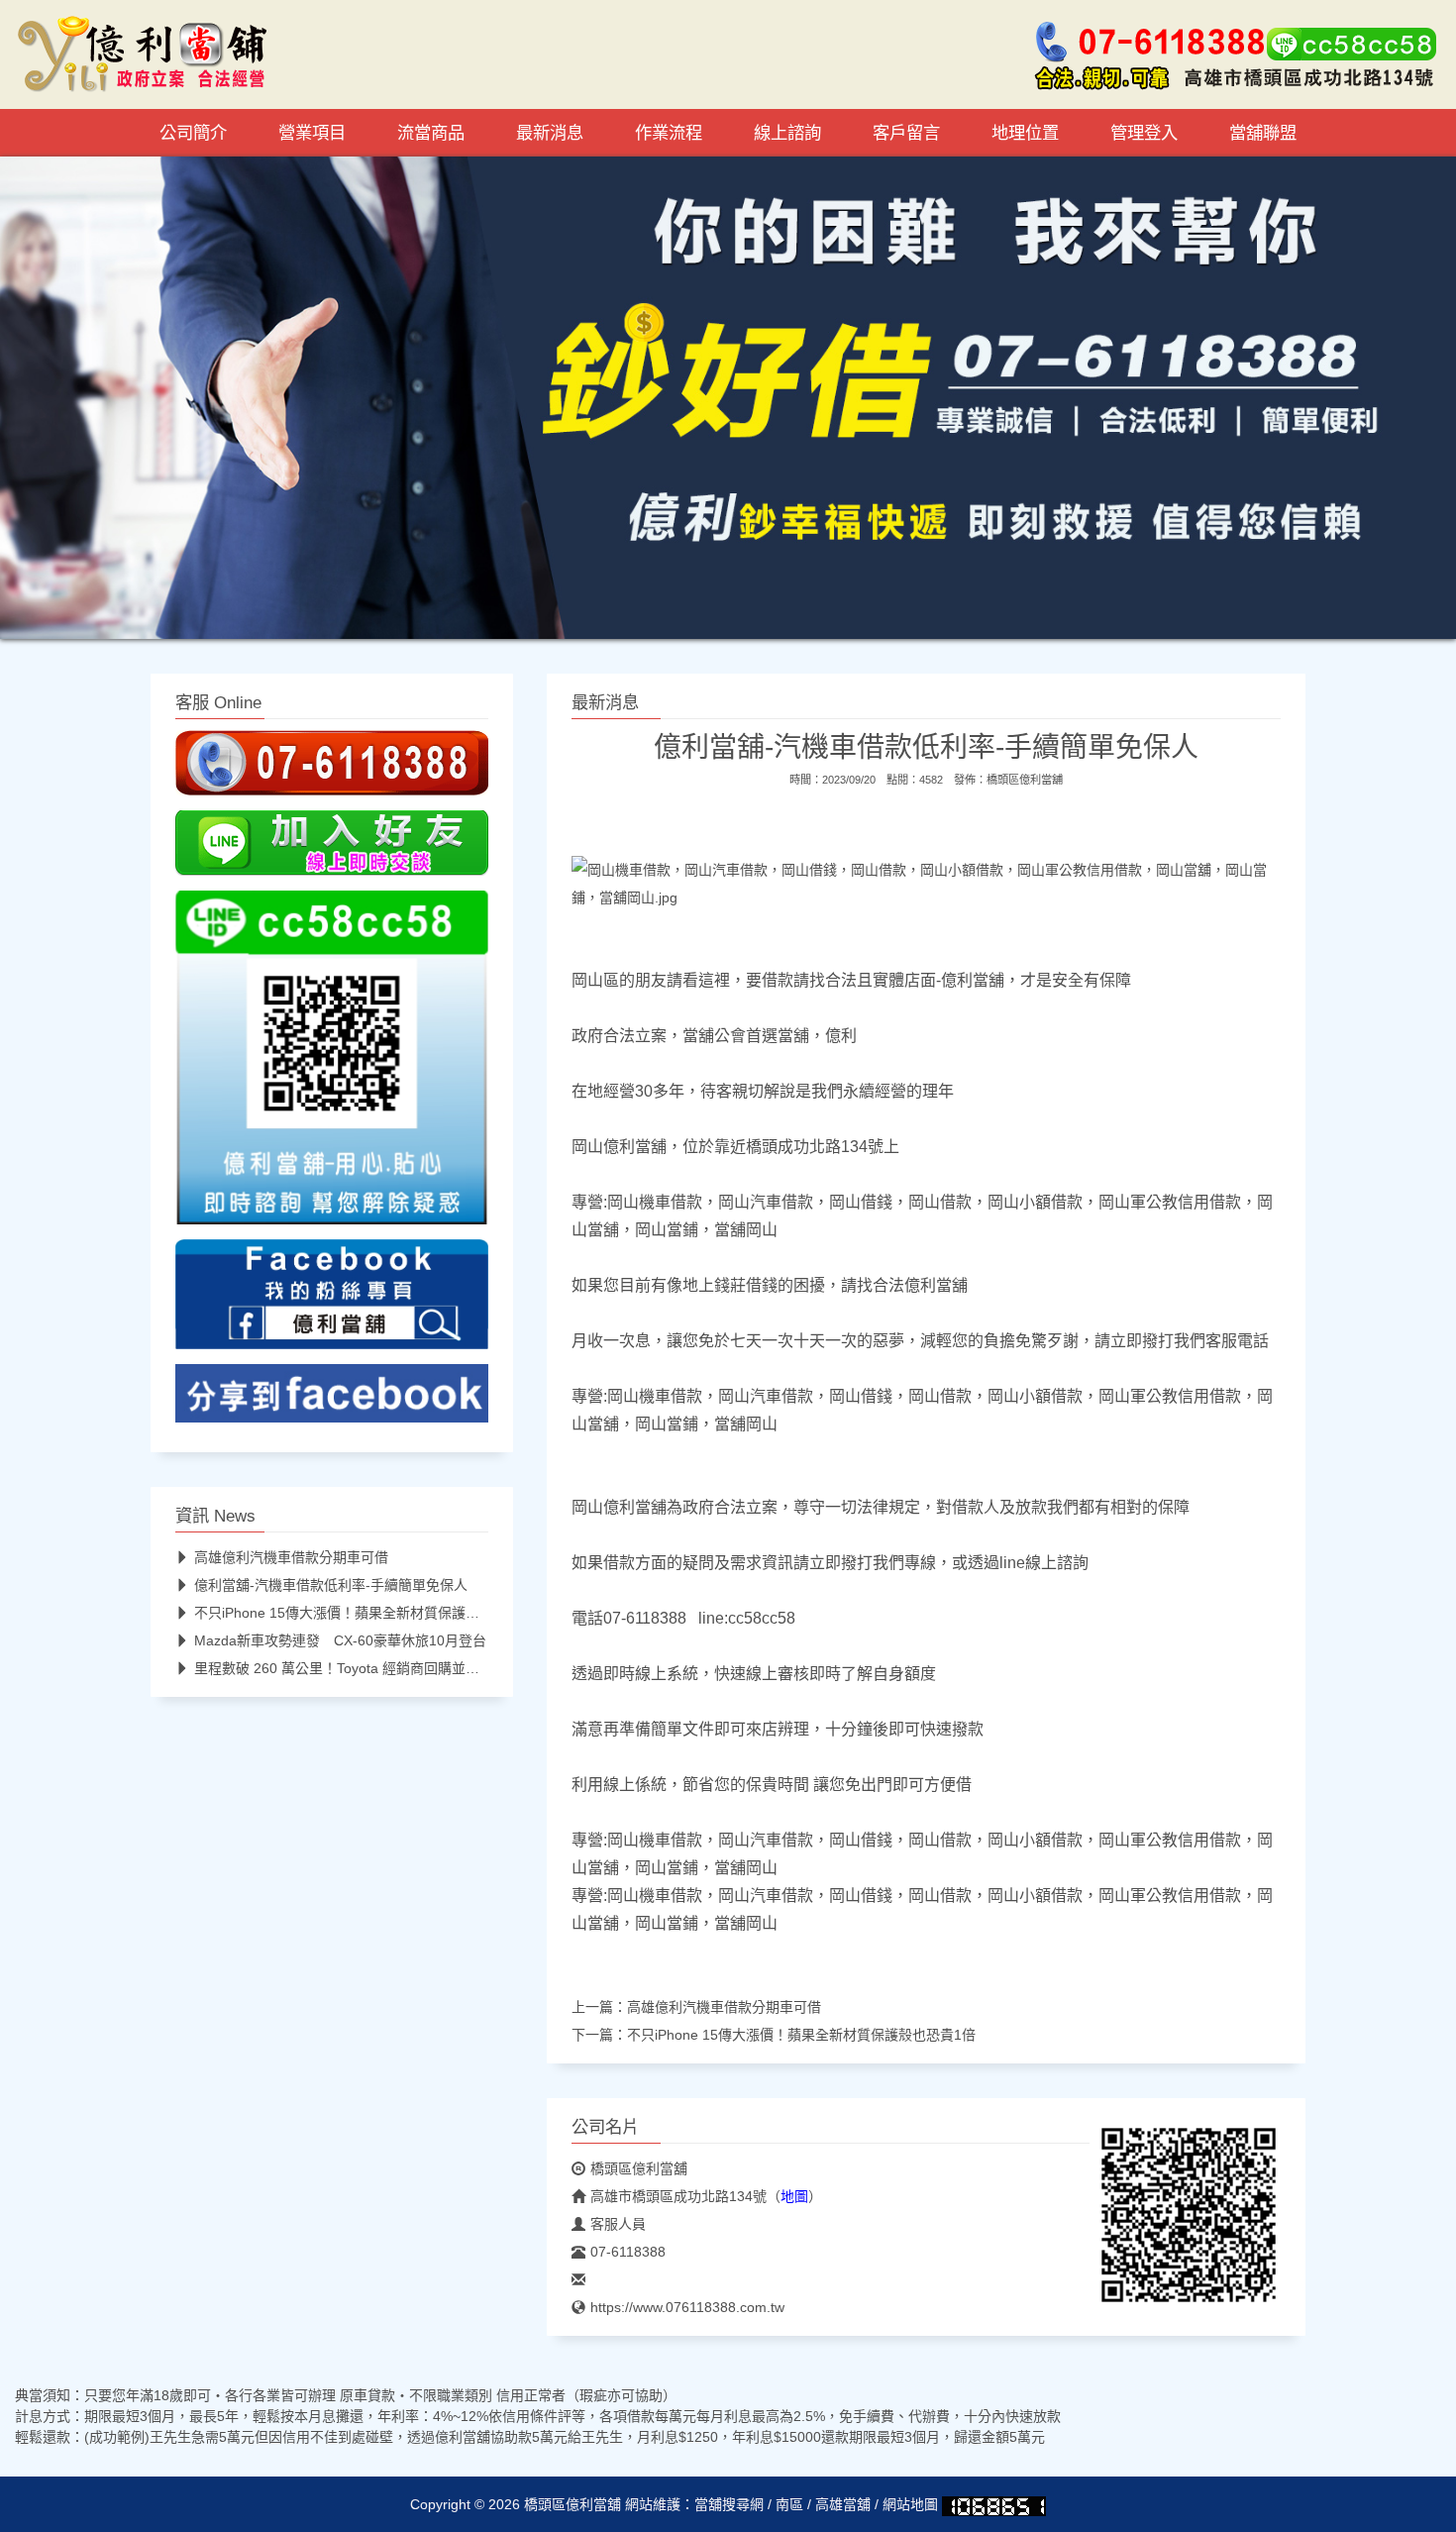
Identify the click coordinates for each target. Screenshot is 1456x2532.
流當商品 (431, 133)
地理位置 (1025, 133)
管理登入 (1144, 133)
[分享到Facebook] (332, 1399)
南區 (789, 2504)
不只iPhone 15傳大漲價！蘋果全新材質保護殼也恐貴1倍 (801, 2035)
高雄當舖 (843, 2504)
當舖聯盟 (1263, 133)
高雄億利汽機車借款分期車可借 (724, 2007)
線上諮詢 (787, 133)
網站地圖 (910, 2504)
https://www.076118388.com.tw (687, 2307)
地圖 (794, 2196)
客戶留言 (906, 133)
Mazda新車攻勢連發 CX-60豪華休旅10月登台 (340, 1640)
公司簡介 (193, 133)
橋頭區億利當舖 (1025, 780)
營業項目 (312, 133)
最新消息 (550, 133)
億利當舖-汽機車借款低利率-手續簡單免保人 (331, 1585)
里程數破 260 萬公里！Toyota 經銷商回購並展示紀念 (358, 1668)
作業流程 (669, 133)
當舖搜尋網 (729, 2504)
